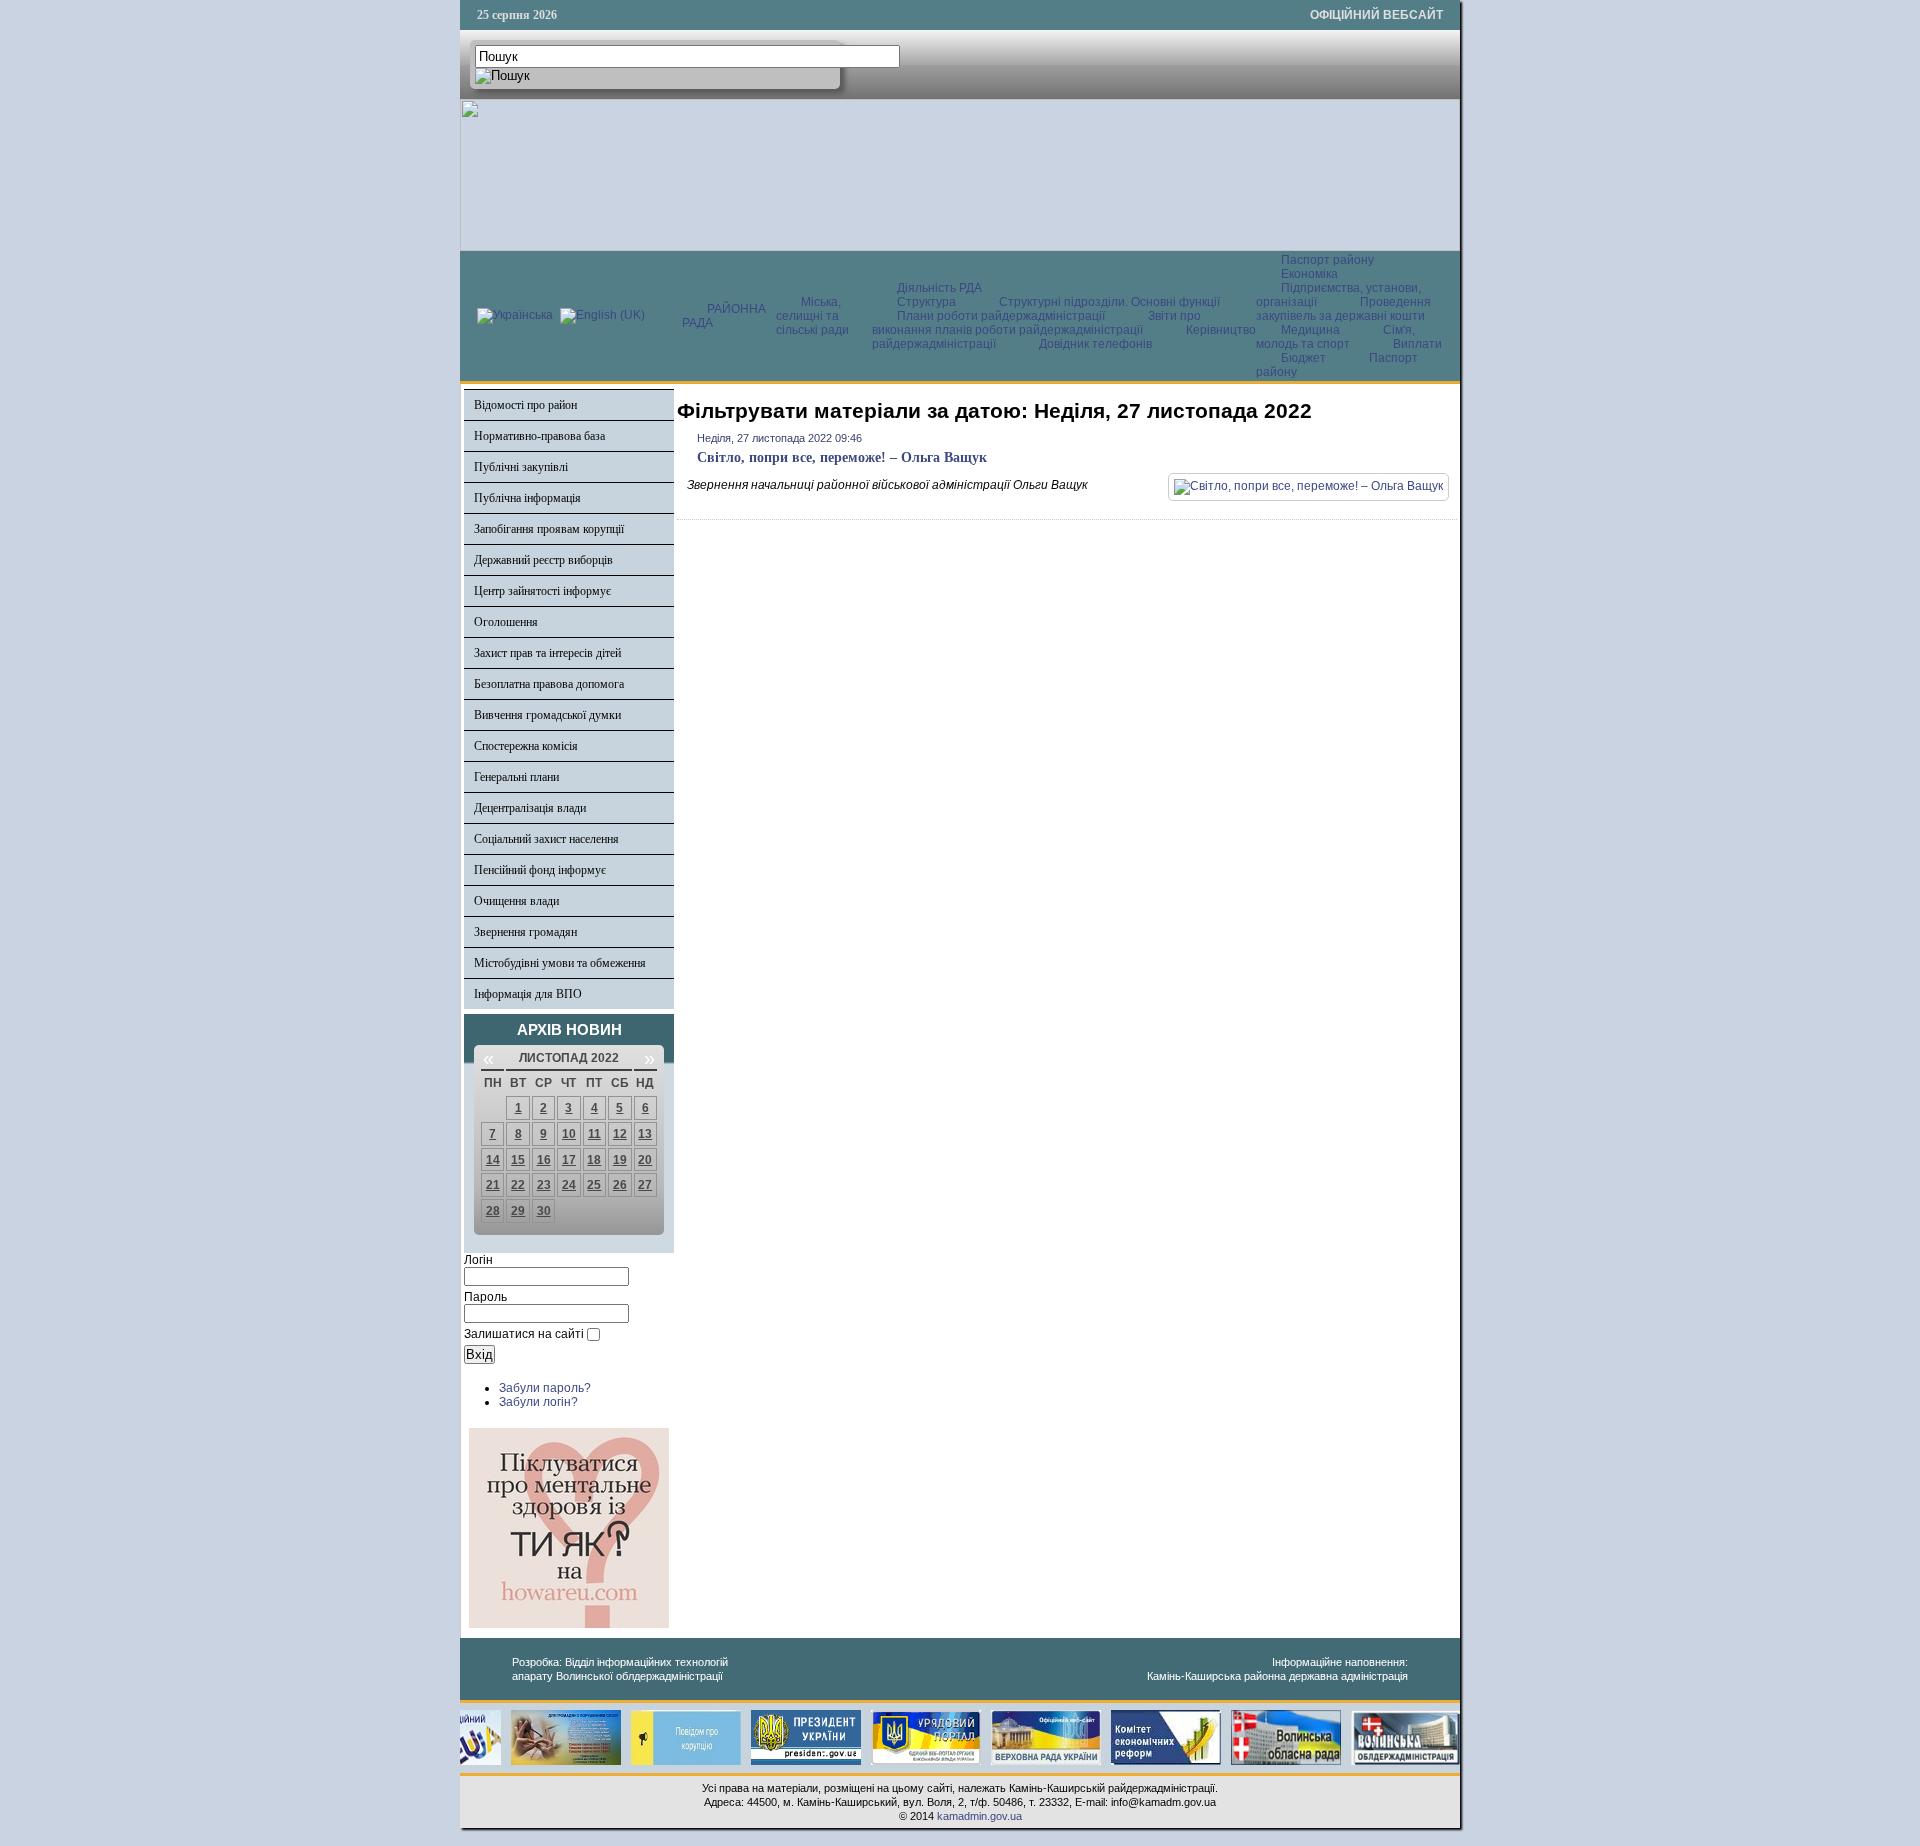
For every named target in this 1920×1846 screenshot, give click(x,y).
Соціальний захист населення (546, 839)
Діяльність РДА (939, 288)
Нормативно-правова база (539, 436)
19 (620, 1160)
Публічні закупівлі (521, 467)
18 (594, 1160)
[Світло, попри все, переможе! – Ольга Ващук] (1308, 486)
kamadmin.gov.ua (979, 1816)
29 (518, 1211)
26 (620, 1185)
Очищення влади (516, 901)
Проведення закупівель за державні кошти (1343, 309)
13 (645, 1134)
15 (518, 1160)
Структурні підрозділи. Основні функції (1109, 302)
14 (493, 1160)
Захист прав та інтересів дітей (547, 653)
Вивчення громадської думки (547, 715)
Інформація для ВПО (528, 994)
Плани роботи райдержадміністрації (1001, 316)
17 (569, 1160)
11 (594, 1134)
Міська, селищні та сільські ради (812, 316)
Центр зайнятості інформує (542, 591)
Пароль (485, 1297)
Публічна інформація (527, 498)
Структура (926, 302)
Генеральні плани (516, 777)
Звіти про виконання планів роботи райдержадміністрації (1036, 323)
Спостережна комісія (526, 746)
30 (544, 1211)
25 (594, 1185)
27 (645, 1185)
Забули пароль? (545, 1388)
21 (493, 1185)
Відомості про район (525, 405)
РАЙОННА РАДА (724, 316)
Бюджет (1305, 358)
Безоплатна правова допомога (549, 684)
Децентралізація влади (530, 808)
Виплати (1417, 344)
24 (569, 1185)
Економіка (1309, 274)
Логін (478, 1260)
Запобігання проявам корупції (549, 529)
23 (544, 1185)
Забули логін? (538, 1402)
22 (518, 1185)
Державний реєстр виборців (543, 560)
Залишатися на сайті (524, 1334)
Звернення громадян (525, 932)
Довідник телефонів (1095, 344)
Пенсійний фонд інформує (540, 870)
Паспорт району (1327, 260)
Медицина (1312, 330)
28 (493, 1211)
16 (544, 1160)
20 (645, 1160)
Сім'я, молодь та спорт (1335, 337)
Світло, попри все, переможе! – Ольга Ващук (842, 457)
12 (620, 1134)
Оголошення (506, 622)
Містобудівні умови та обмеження (560, 963)
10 (569, 1134)
